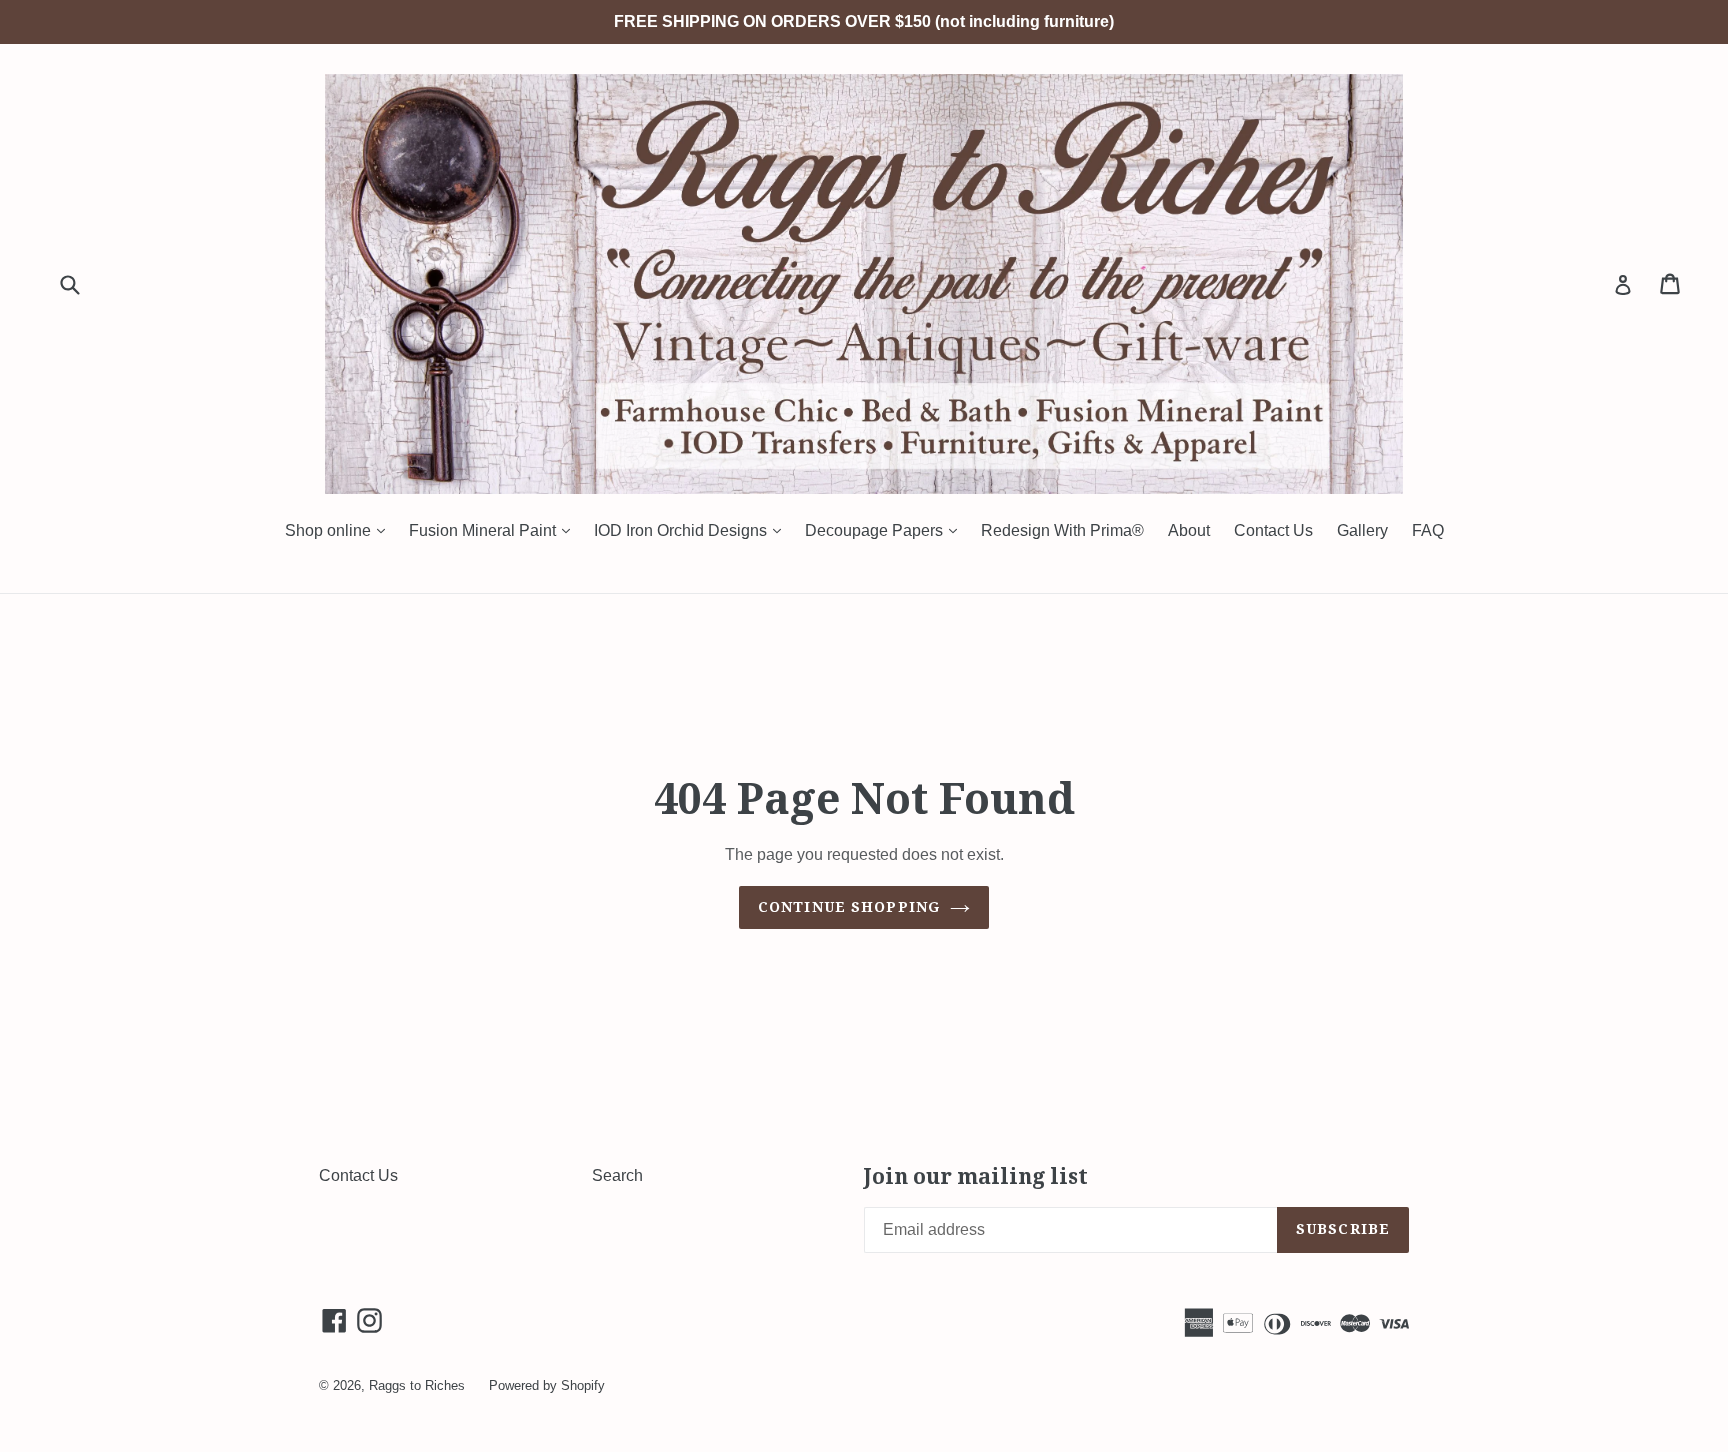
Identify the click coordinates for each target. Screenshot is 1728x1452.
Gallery (1362, 530)
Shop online (340, 530)
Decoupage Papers (886, 530)
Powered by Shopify (547, 1385)
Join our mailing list (976, 1176)
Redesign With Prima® (1062, 530)
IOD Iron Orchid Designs (692, 530)
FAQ (1428, 530)
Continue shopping (849, 907)
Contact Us (1273, 530)
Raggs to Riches (417, 1385)
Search (617, 1175)
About (1189, 530)
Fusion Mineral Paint (494, 530)
